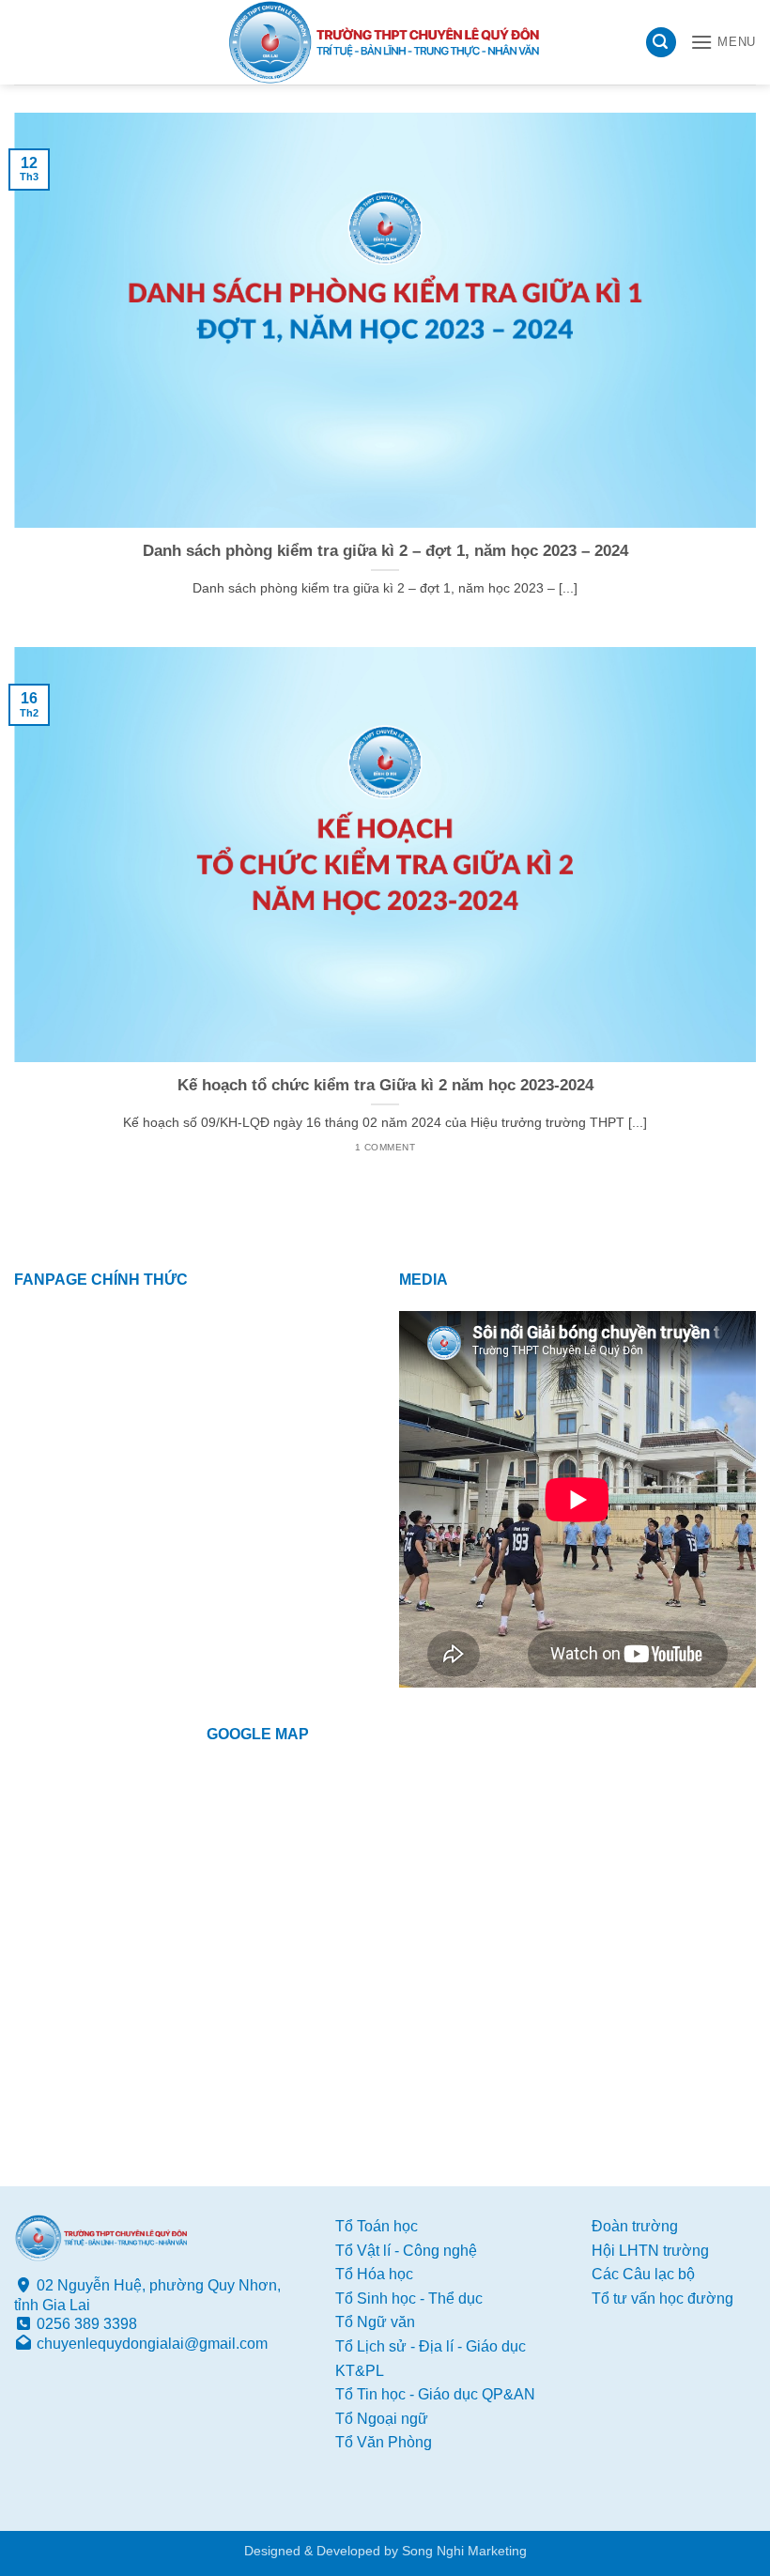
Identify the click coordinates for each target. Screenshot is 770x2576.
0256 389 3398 (87, 2324)
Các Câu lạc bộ (643, 2274)
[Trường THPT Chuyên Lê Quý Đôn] (385, 42)
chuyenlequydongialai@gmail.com (152, 2344)
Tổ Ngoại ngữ (382, 2419)
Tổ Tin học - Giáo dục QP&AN (435, 2394)
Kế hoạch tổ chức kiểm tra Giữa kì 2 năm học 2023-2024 (385, 1085)
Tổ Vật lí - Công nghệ (406, 2251)
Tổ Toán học (377, 2226)
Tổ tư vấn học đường (662, 2298)
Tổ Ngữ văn (375, 2322)
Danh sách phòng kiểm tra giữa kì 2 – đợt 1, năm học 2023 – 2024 (385, 551)
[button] (661, 43)
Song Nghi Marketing (464, 2551)
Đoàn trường (635, 2226)
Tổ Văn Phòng (384, 2442)
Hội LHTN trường (650, 2251)
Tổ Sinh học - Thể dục (409, 2298)
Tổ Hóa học (374, 2274)
